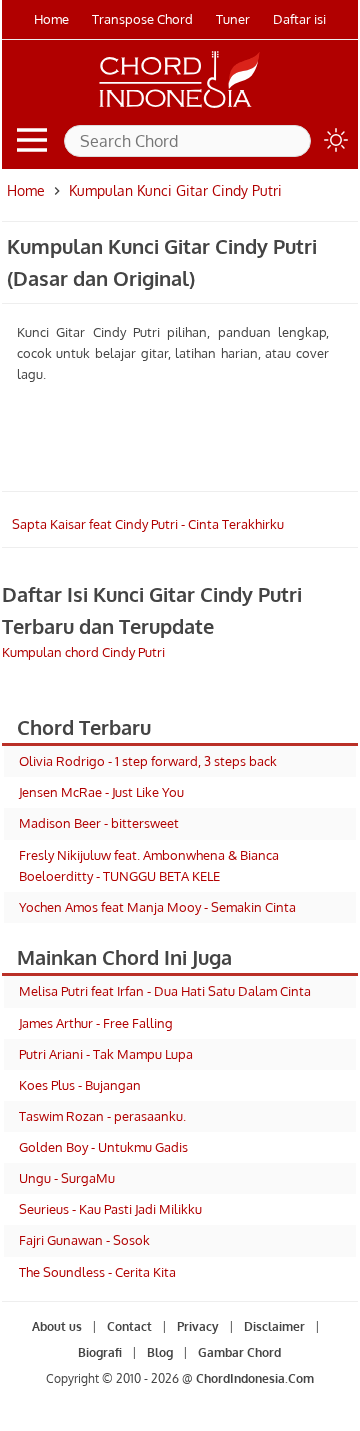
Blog (160, 1352)
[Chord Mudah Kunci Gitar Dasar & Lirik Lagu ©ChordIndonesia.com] (180, 108)
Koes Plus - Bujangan (80, 1085)
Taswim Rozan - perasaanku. (102, 1116)
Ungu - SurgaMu (67, 1178)
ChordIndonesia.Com (255, 1378)
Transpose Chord (142, 19)
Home (51, 19)
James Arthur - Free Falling (96, 1023)
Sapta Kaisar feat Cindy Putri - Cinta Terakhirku (148, 524)
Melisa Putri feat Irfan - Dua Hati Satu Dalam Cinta (165, 991)
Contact (129, 1326)
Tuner (233, 19)
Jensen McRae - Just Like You (101, 792)
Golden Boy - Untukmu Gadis (103, 1147)
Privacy (198, 1326)
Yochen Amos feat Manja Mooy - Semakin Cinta (157, 907)
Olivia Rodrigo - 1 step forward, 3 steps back (148, 761)
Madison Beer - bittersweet (99, 823)
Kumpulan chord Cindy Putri (83, 652)
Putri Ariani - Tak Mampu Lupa (106, 1054)
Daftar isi (299, 19)
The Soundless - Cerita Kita (97, 1272)
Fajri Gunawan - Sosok (84, 1240)
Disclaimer (274, 1326)
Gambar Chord (239, 1352)
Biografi (100, 1352)
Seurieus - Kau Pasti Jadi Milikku (110, 1209)
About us (57, 1326)
